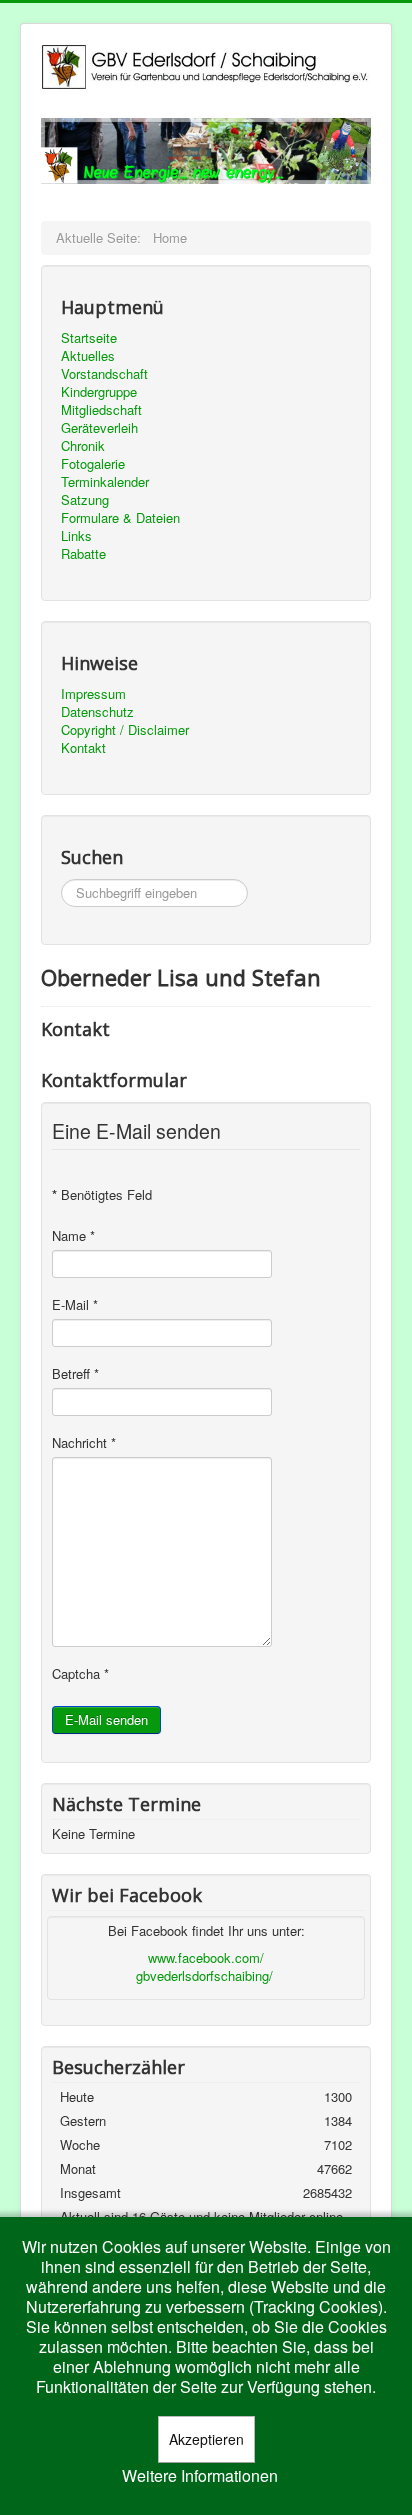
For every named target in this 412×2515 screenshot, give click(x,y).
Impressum (93, 694)
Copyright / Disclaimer (125, 730)
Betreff (75, 1374)
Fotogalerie (93, 464)
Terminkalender (105, 482)
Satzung (85, 500)
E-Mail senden (106, 1719)
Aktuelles (88, 356)
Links (76, 536)
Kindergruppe (99, 392)
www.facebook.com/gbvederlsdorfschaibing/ (204, 1966)
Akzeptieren (206, 2439)
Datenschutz (97, 712)
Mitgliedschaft (101, 410)
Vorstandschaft (104, 374)
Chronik (83, 446)
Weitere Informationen (200, 2476)
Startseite (89, 338)
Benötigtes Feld (102, 1195)
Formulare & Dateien (120, 518)
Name (73, 1236)
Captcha (80, 1674)
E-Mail (75, 1305)
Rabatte (83, 554)
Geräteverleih (99, 428)
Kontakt (83, 748)
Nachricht (84, 1443)
